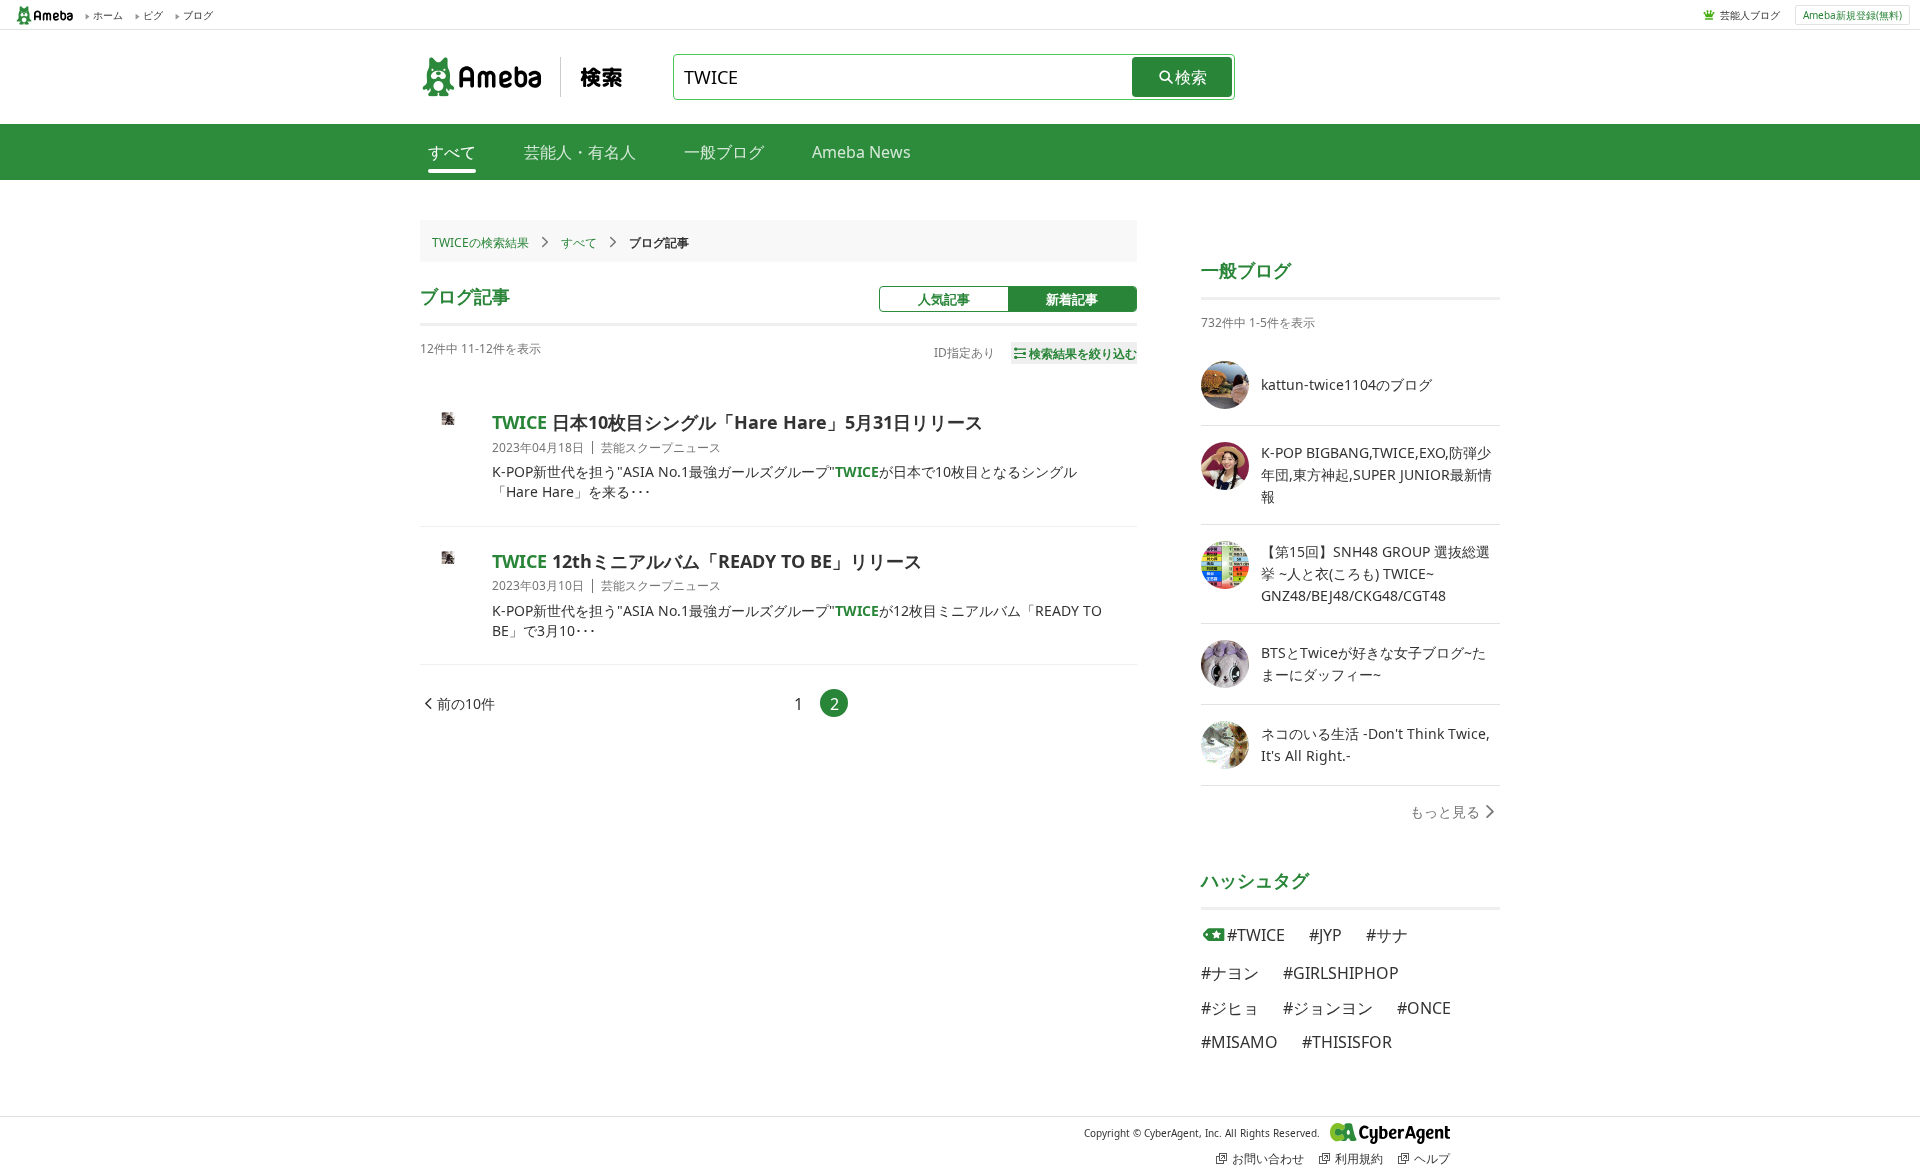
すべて (579, 242)
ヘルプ (1432, 1158)
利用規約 (1359, 1158)
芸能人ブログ (1750, 15)
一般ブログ (724, 152)
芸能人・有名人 (580, 152)
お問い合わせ (1268, 1158)
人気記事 (944, 299)
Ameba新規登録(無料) (1852, 15)
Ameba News (861, 152)
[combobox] (904, 77)
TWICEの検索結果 (480, 242)
